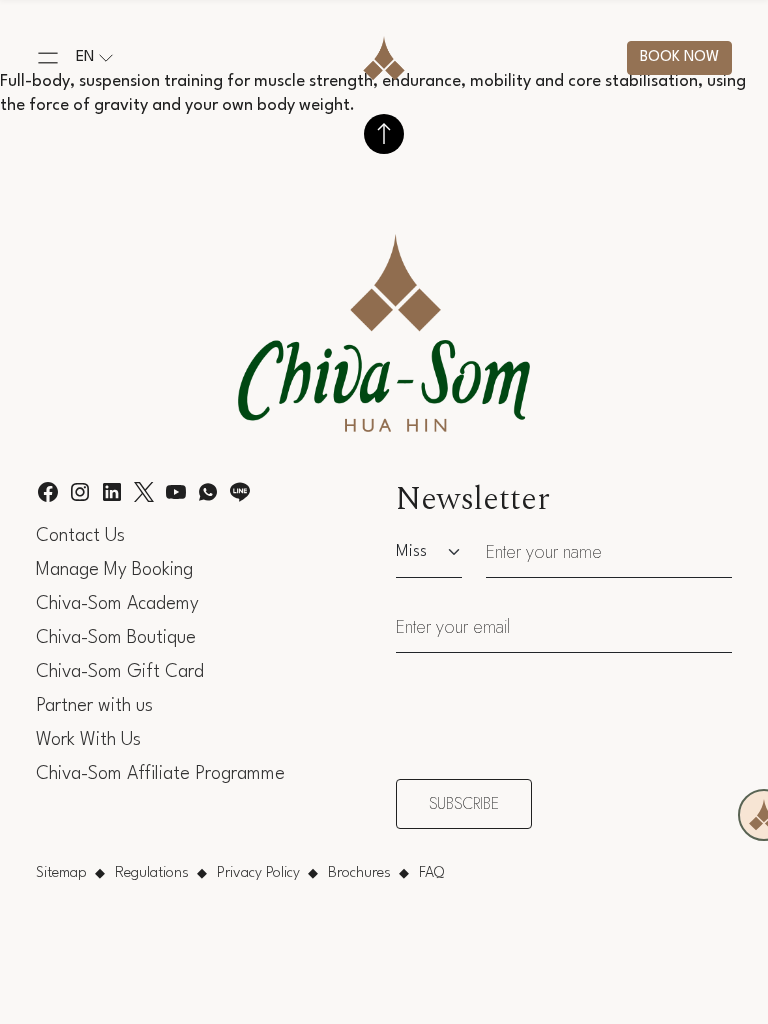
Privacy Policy (258, 873)
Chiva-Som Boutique (116, 638)
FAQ (431, 873)
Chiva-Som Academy (117, 604)
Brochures (359, 873)
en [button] (85, 57)
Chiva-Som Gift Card (120, 672)
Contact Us (80, 536)
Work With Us (88, 740)
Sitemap (61, 873)
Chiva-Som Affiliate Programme (160, 774)
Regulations (152, 873)
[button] (48, 58)
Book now (679, 57)
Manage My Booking (114, 570)
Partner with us (94, 706)
